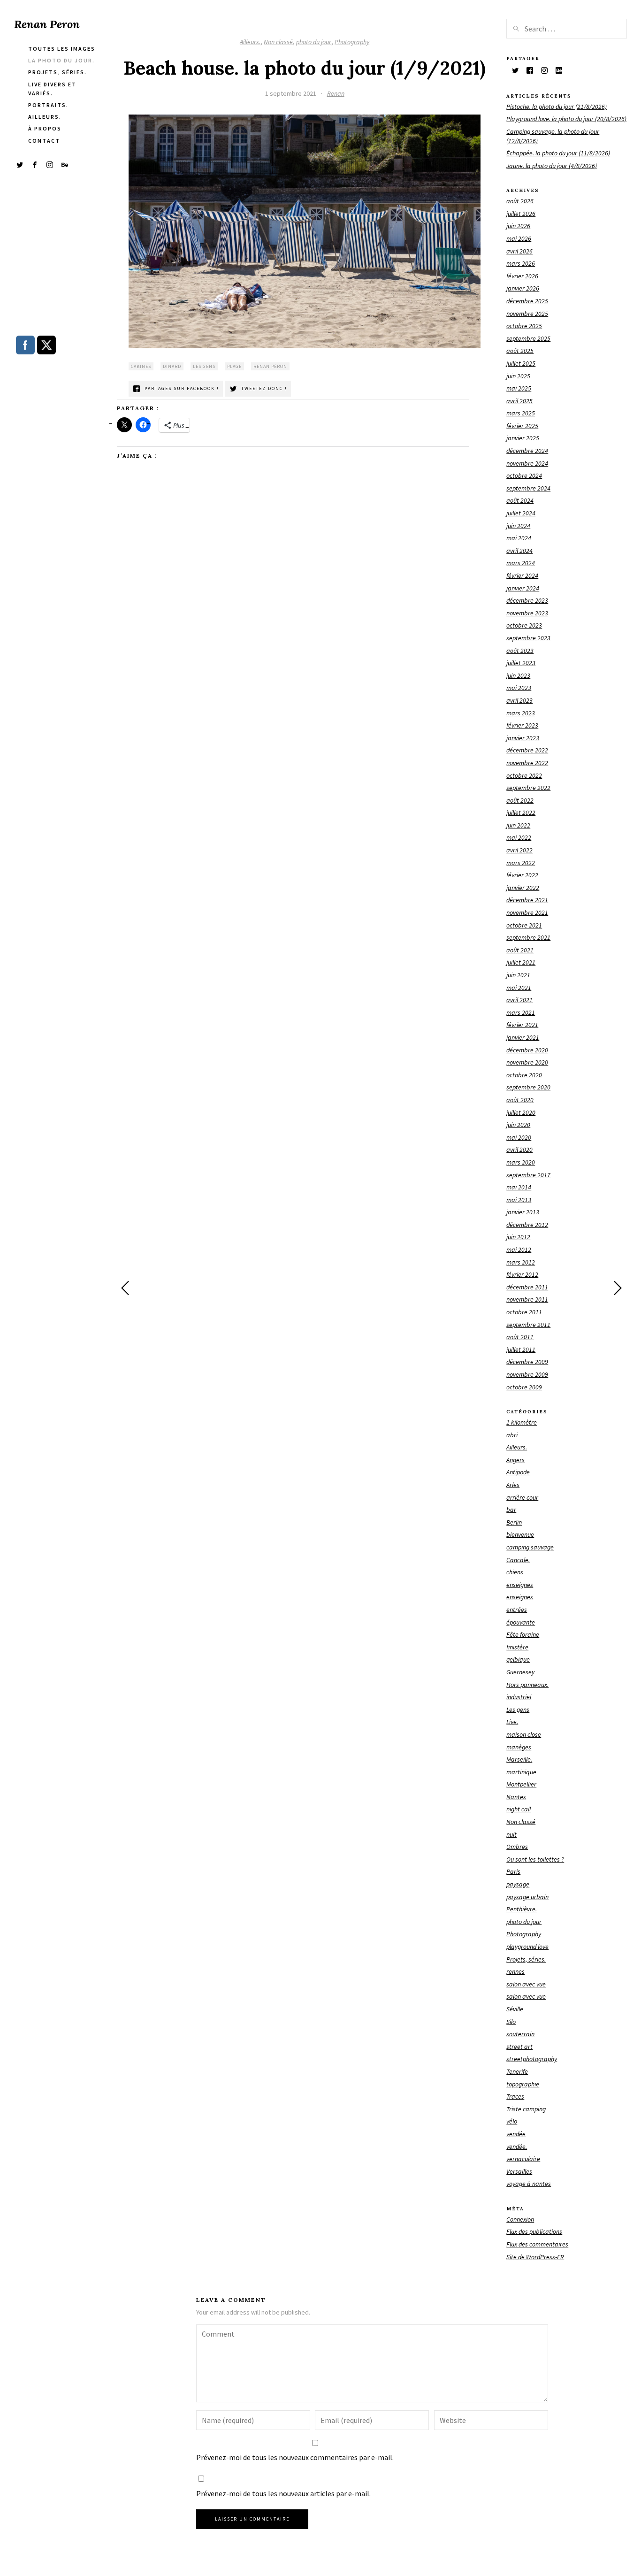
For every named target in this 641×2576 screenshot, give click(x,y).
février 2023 (522, 725)
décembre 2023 (527, 600)
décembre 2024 (527, 451)
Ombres (517, 1847)
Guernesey (520, 1672)
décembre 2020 (527, 1050)
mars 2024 (521, 563)
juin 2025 (518, 376)
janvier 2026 (523, 288)
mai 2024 (519, 538)
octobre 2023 (524, 625)
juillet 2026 (521, 214)
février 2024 (522, 575)
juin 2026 (518, 226)
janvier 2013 (523, 1212)
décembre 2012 (527, 1225)
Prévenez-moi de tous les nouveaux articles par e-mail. (283, 2493)
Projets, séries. (526, 1959)
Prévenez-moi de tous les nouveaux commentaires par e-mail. (295, 2457)
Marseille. (519, 1759)
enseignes (520, 1585)
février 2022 (522, 875)
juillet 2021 (521, 962)
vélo (512, 2121)
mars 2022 (521, 863)
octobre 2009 (524, 1387)
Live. (512, 1722)
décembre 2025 (527, 301)
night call (519, 1809)
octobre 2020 (524, 1075)
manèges (519, 1747)
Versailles (519, 2171)
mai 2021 (519, 988)
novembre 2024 (527, 463)
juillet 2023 (521, 663)
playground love (527, 1947)
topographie (523, 2084)
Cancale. (518, 1560)
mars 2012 (521, 1262)
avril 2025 (519, 401)
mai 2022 (519, 837)
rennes (515, 1971)
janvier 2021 (523, 1037)
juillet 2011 (521, 1349)
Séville (515, 2009)
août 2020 (520, 1100)
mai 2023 (519, 688)
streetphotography (532, 2059)
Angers (515, 1460)
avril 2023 (519, 700)
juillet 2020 (521, 1112)
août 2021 (520, 950)
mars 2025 (521, 413)
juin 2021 (518, 975)
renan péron (270, 366)
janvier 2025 (523, 438)
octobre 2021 (524, 925)
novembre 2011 (527, 1299)
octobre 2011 (524, 1312)
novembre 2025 (527, 314)
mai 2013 (519, 1200)
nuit (511, 1834)
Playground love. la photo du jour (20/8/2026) (566, 119)
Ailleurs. (250, 42)
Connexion (520, 2219)
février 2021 (522, 1025)
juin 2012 (518, 1237)
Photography (352, 42)
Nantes (516, 1797)
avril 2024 (519, 551)
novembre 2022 (527, 763)
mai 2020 (519, 1137)
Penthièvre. (522, 1909)
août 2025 (520, 351)
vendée (516, 2134)
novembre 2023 (527, 613)
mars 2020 (521, 1162)
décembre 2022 (527, 750)
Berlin (514, 1522)
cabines (141, 366)
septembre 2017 (528, 1175)
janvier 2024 (523, 588)
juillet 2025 (521, 363)
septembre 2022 (528, 788)
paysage (518, 1884)
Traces (515, 2096)
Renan (336, 93)
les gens (204, 366)
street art (519, 2047)
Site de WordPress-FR (535, 2257)
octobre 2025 (524, 326)
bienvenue (520, 1534)
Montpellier (521, 1784)
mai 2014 (519, 1187)
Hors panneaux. (527, 1685)
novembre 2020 (527, 1062)
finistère (517, 1647)
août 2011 (520, 1337)
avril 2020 (519, 1150)
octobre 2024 (524, 475)
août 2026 (520, 201)
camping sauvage (530, 1547)
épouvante (521, 1622)
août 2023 (520, 651)
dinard (172, 366)
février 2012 (522, 1274)
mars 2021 (521, 1012)
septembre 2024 (528, 488)
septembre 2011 (528, 1325)
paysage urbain (527, 1897)
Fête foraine (523, 1634)
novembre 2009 (527, 1374)
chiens (515, 1572)
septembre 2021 (528, 937)
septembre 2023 (528, 638)
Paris (513, 1871)
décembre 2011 (527, 1287)
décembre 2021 (527, 900)
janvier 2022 (523, 888)
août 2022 (520, 800)
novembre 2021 (527, 912)
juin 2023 (518, 675)
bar (511, 1510)
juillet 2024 (521, 513)
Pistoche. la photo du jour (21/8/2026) (557, 107)
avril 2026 (519, 251)
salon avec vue (526, 1984)
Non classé (278, 42)
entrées (517, 1610)
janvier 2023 (523, 738)
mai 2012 (519, 1250)
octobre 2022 (524, 775)
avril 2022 (519, 850)
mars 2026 (521, 263)
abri (512, 1435)
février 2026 (522, 276)
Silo (511, 2022)
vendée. (517, 2147)
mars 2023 (521, 713)
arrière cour (522, 1497)
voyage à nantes (529, 2184)
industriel (519, 1697)
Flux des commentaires (537, 2244)
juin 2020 (518, 1125)
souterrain (520, 2034)
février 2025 (522, 426)
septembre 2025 (528, 338)
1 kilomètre (522, 1422)
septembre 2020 (528, 1087)
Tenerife (517, 2071)
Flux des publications (534, 2231)
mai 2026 (519, 238)
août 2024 (520, 500)
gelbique (518, 1659)
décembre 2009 (527, 1362)
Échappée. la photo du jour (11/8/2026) (558, 153)
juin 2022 (518, 825)
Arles (513, 1485)
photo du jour (314, 42)
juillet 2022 (521, 813)
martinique (521, 1772)
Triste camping (526, 2109)
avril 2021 (519, 1000)
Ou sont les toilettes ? (535, 1859)
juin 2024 (518, 526)
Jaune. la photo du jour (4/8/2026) (552, 166)
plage (234, 366)
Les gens (518, 1710)
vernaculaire (523, 2159)
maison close (524, 1734)
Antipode (518, 1472)
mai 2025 (519, 388)
